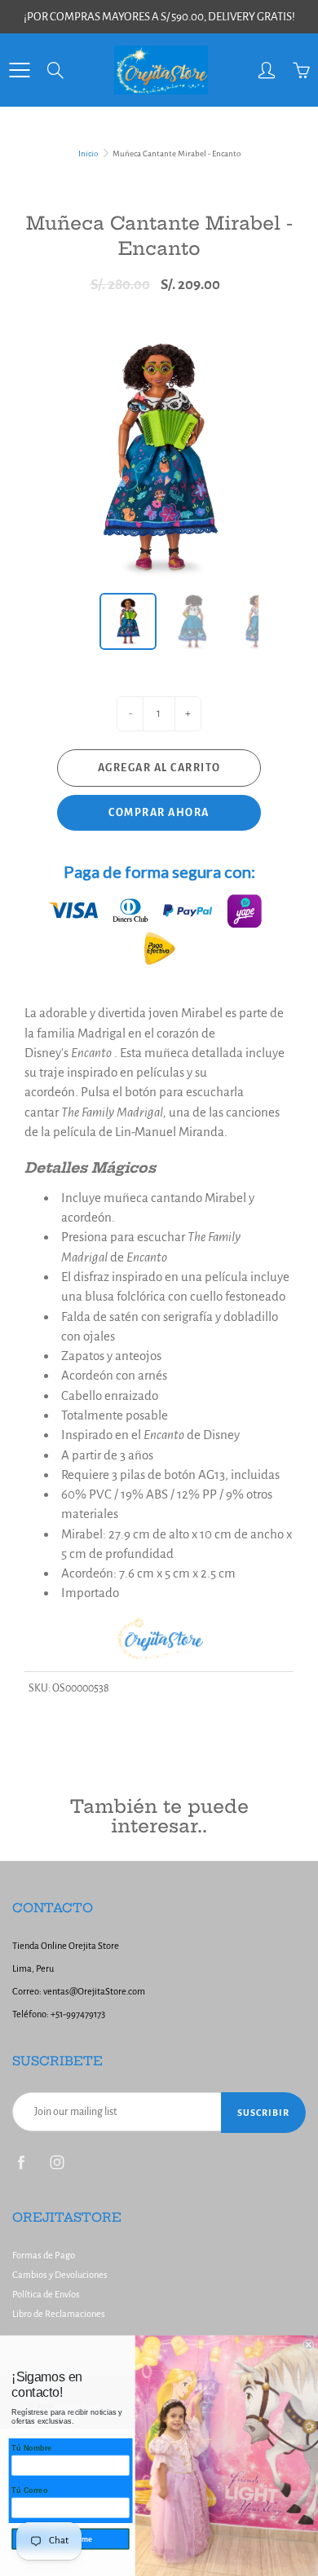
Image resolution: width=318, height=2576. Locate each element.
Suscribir (263, 2113)
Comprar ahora (159, 813)
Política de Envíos (46, 2295)
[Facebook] (21, 2162)
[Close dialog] (309, 2344)
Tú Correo (29, 2490)
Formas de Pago (44, 2256)
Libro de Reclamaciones (59, 2314)
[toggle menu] (19, 70)
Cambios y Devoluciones (60, 2275)
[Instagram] (57, 2162)
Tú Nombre (31, 2448)
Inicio (88, 154)
